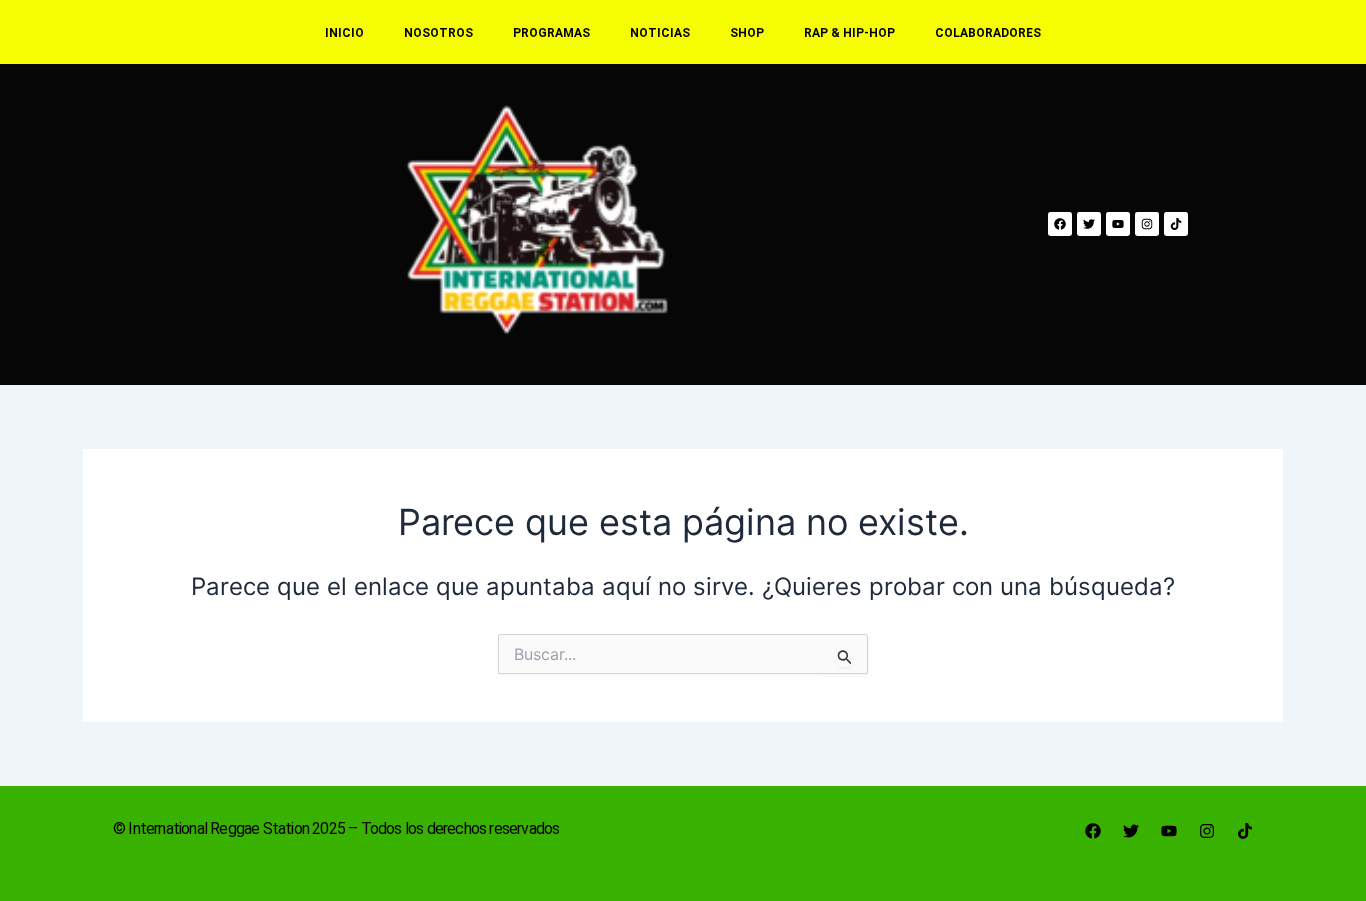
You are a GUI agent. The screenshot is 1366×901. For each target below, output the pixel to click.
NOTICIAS (660, 33)
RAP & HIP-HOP (849, 33)
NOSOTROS (438, 33)
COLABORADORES (988, 33)
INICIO (344, 33)
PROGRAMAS (551, 33)
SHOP (747, 33)
